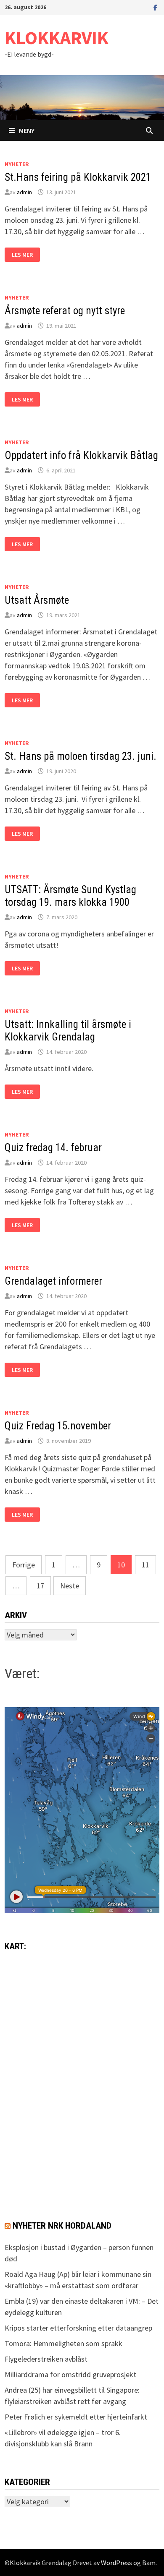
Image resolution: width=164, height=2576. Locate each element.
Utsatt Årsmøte (37, 600)
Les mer (26, 255)
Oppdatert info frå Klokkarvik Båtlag (81, 455)
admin (24, 192)
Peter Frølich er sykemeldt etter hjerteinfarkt (76, 2417)
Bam (149, 2563)
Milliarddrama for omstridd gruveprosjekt (70, 2374)
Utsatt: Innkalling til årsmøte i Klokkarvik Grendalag (68, 1031)
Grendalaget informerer (53, 1281)
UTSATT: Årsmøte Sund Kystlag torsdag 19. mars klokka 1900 (70, 896)
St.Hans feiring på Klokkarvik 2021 (78, 177)
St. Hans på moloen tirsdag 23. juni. (82, 756)
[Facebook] (155, 7)
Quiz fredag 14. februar (53, 1148)
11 (145, 1565)
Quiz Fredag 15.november (58, 1426)
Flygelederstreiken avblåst (46, 2359)
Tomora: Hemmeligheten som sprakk (63, 2343)
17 (40, 1586)
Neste (70, 1586)
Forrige (24, 1565)
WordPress (116, 2563)
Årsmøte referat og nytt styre (65, 311)
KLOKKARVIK (57, 38)
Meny (27, 130)
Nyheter (17, 164)
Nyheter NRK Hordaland (62, 2226)
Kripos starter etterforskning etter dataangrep (78, 2328)
